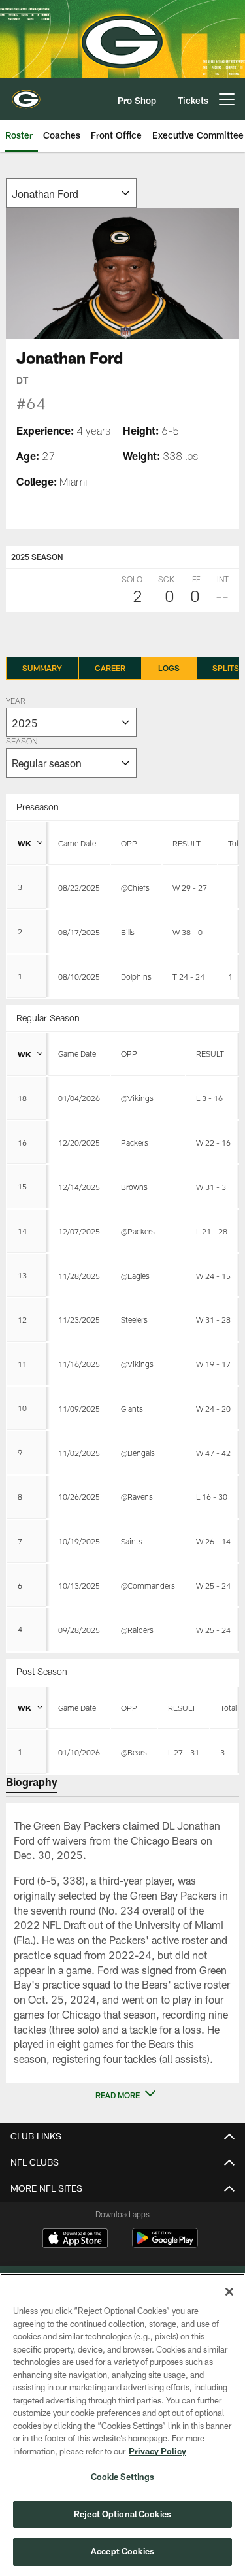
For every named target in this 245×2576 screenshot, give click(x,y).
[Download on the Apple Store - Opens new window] (75, 2239)
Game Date (77, 843)
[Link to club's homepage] (26, 94)
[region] (122, 2425)
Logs (169, 668)
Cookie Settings (123, 2477)
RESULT (187, 843)
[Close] (229, 2292)
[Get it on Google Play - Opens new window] (165, 2244)
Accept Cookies (122, 2551)
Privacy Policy (157, 2451)
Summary (42, 668)
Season (22, 742)
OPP (129, 843)
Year (16, 702)
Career (110, 668)
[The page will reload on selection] (71, 193)
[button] (123, 2095)
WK (24, 843)
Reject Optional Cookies (122, 2514)
